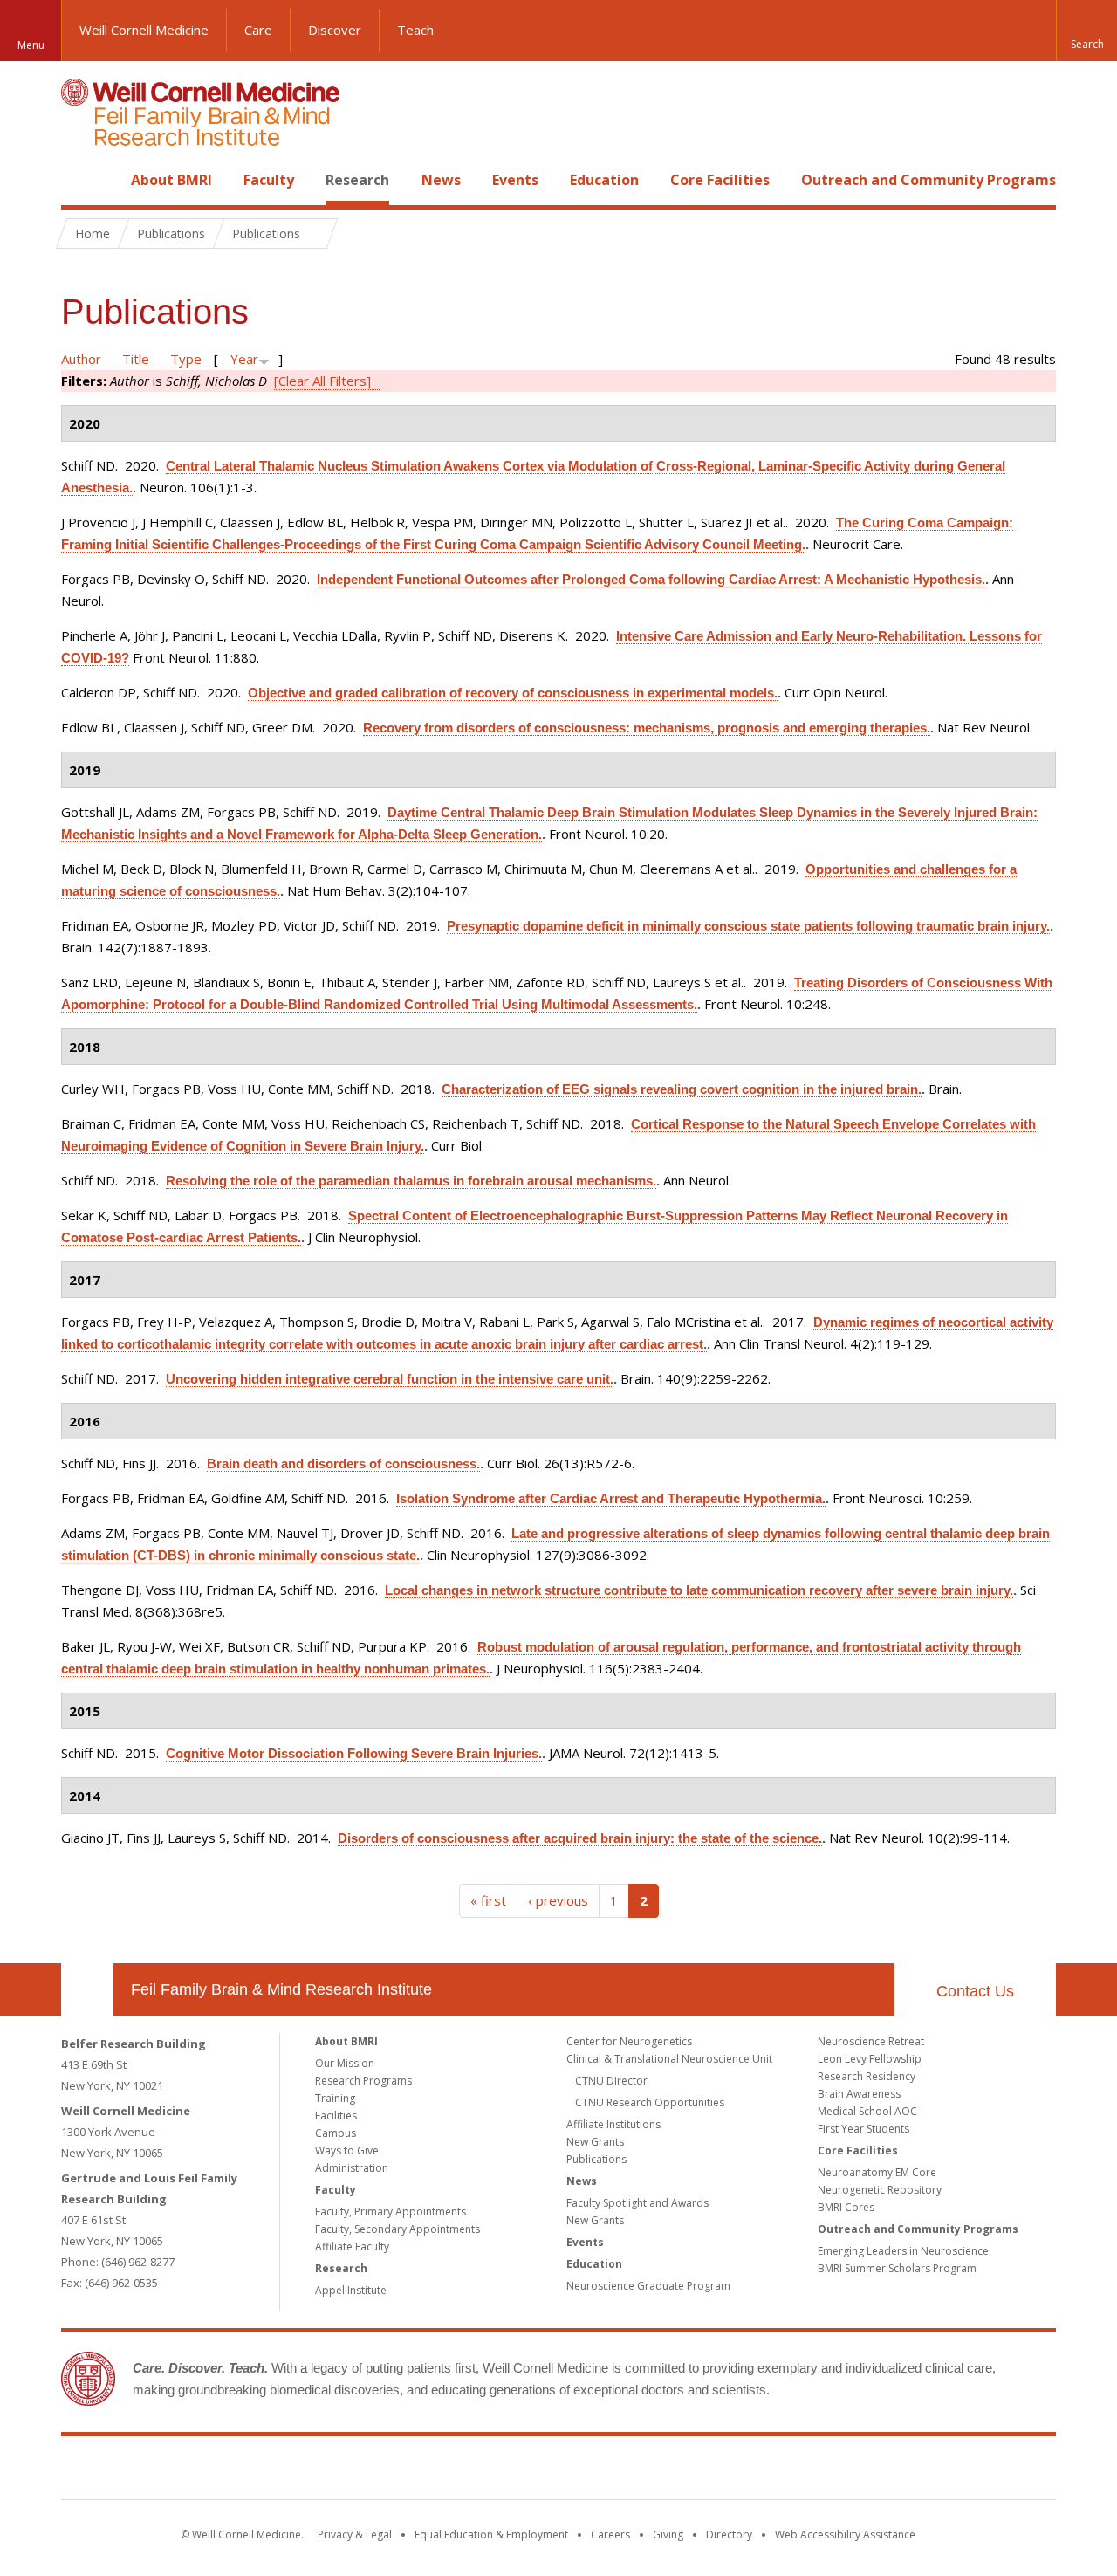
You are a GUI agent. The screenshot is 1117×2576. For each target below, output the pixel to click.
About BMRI (171, 180)
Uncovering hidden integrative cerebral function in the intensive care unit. (390, 1379)
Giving (668, 2535)
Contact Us (975, 1991)
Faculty (269, 180)
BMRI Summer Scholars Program (897, 2268)
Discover (335, 30)
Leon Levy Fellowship (870, 2059)
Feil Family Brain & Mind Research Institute (281, 1989)
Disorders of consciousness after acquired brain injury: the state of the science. (580, 1838)
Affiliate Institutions (613, 2124)
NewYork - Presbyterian (705, 2471)
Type (186, 359)
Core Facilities (720, 180)
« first (488, 1900)
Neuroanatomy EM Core (877, 2172)
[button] (1086, 31)
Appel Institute (351, 2290)
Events (515, 180)
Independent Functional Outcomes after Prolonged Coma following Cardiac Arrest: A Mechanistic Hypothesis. (651, 579)
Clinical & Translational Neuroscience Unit (669, 2059)
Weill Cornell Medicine (144, 30)
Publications (596, 2159)
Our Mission (345, 2063)
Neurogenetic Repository (880, 2190)
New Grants (595, 2142)
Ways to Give (347, 2150)
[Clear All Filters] (322, 381)
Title (136, 359)
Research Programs (363, 2081)
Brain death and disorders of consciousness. (343, 1463)
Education (604, 180)
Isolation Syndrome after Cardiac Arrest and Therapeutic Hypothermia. (611, 1498)
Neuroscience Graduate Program (648, 2286)
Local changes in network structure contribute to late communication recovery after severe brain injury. (699, 1590)
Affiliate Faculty (352, 2246)
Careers (610, 2535)
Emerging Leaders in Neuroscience (903, 2251)
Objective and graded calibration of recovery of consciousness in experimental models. (513, 693)
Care (258, 30)
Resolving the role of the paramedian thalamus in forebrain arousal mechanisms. (411, 1181)
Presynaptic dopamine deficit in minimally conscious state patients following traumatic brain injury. (748, 926)
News (441, 180)
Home (80, 180)
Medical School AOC (867, 2111)
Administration (352, 2168)
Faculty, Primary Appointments (391, 2212)
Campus (336, 2133)
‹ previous (558, 1900)
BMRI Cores (846, 2207)
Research (357, 180)
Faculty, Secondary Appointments (397, 2229)
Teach (415, 30)
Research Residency (867, 2076)
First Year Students (863, 2129)
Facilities (336, 2116)
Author (81, 359)
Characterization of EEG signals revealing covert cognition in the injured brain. (682, 1089)
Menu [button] (31, 45)
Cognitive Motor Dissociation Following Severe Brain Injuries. (354, 1753)
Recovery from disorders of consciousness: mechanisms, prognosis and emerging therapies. (647, 728)
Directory (729, 2535)
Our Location (87, 1989)
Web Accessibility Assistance (845, 2535)
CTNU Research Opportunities (650, 2102)
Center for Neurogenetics (629, 2041)
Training (335, 2098)
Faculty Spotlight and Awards (637, 2203)
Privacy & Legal (355, 2535)
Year (244, 359)
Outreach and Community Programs (929, 180)
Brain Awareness (859, 2094)
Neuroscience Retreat (871, 2041)
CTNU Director (611, 2081)
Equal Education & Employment (491, 2535)
